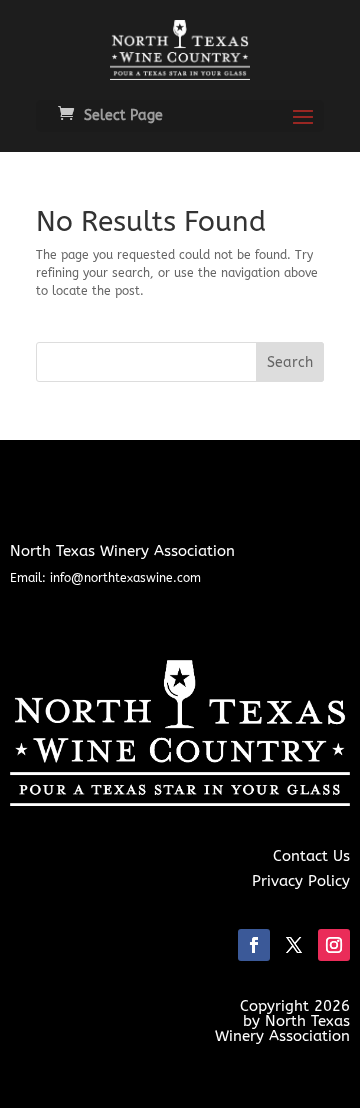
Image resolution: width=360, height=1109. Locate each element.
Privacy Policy (301, 881)
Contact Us (311, 856)
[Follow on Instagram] (334, 945)
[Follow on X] (294, 945)
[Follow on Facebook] (254, 945)
